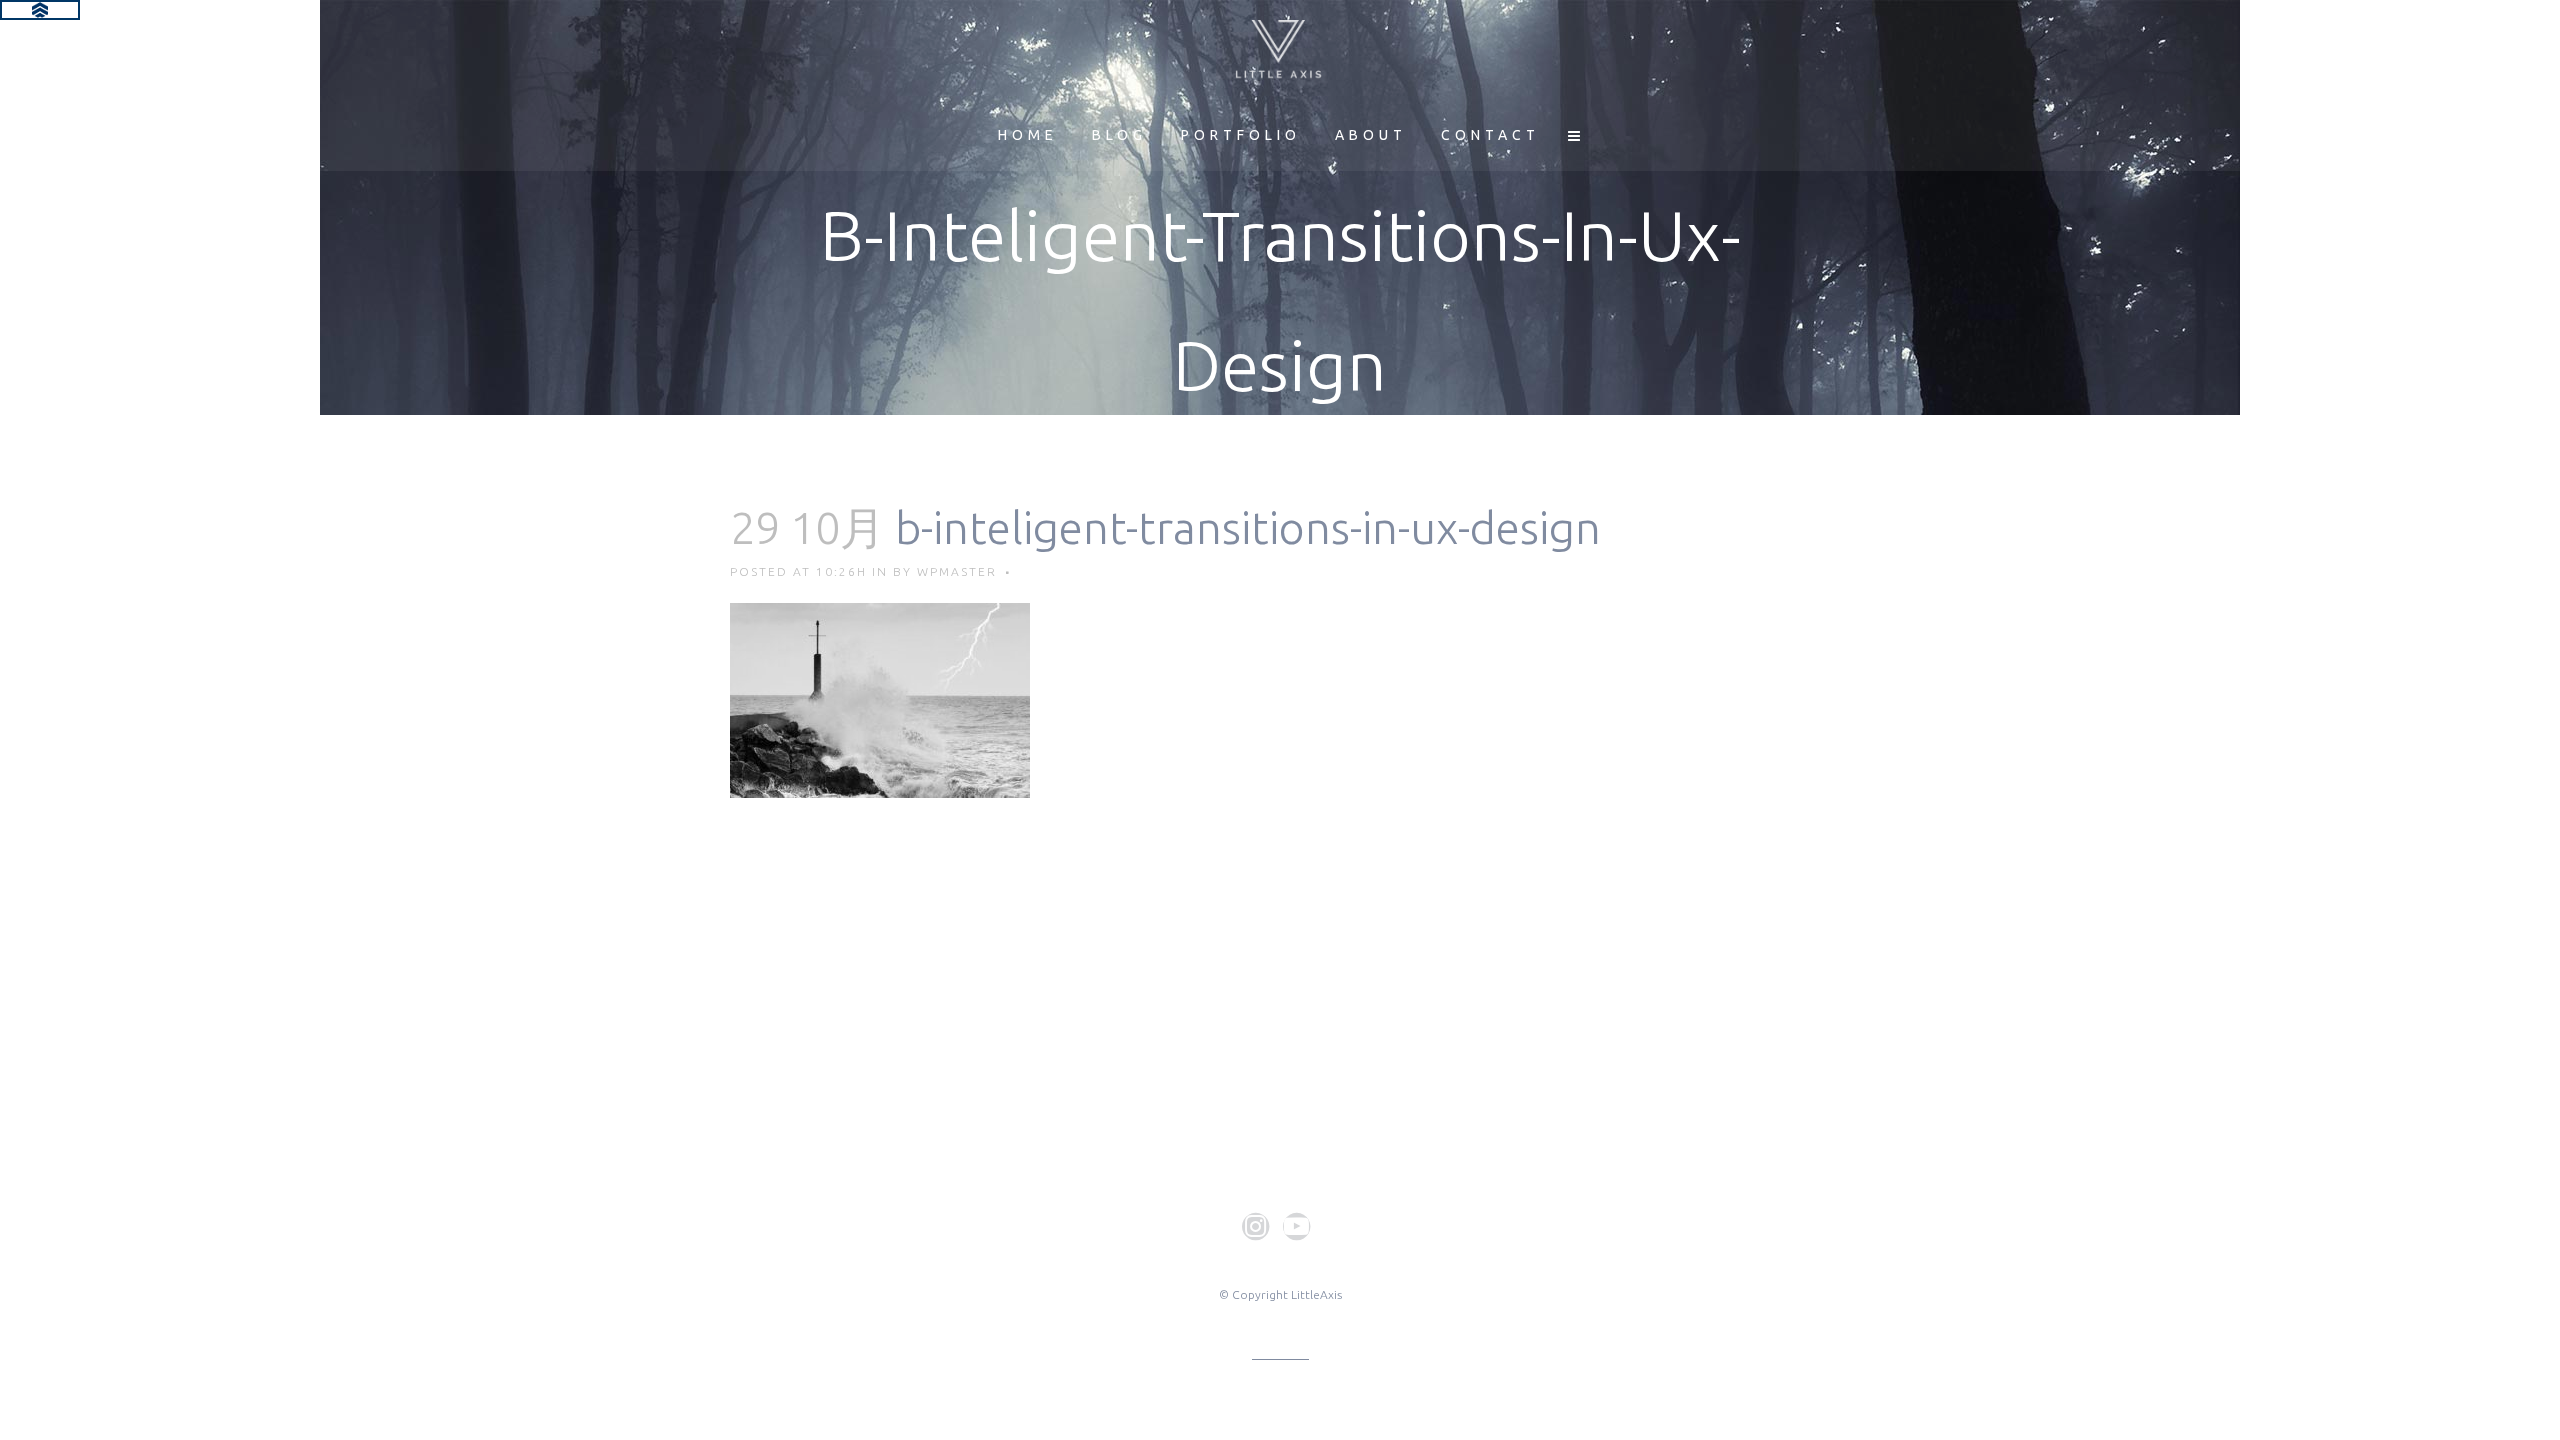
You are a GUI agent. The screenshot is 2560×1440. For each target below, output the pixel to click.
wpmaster (957, 571)
